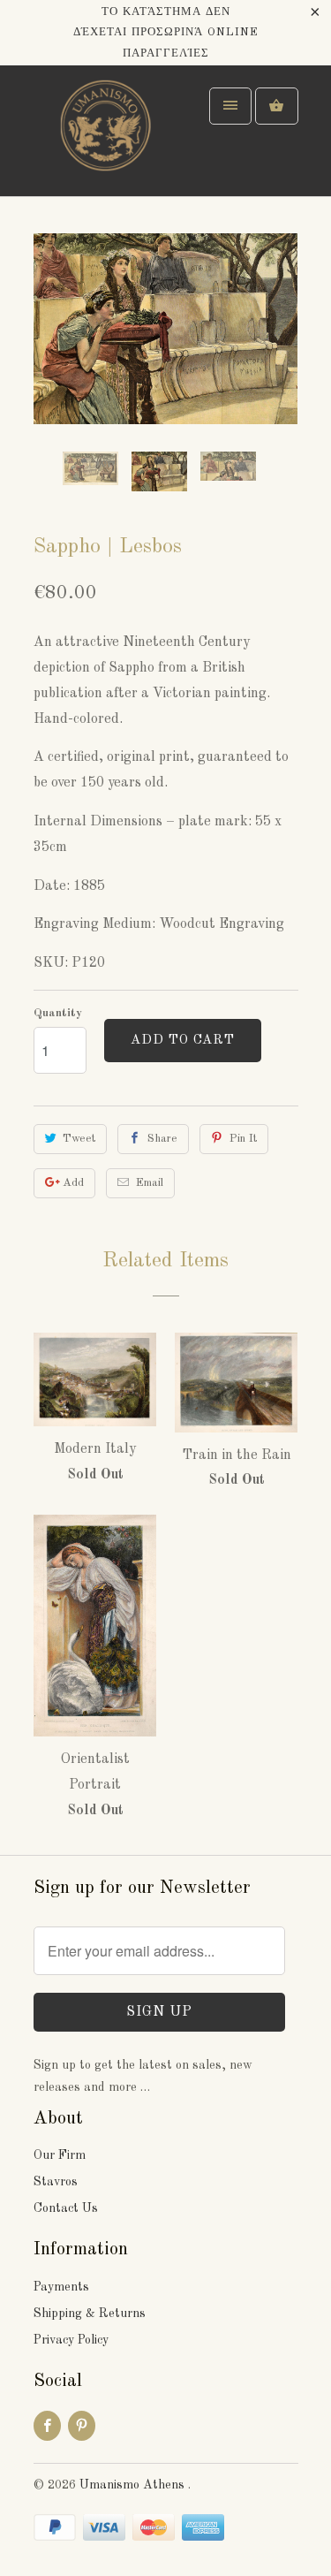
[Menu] (230, 106)
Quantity (58, 1013)
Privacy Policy (71, 2340)
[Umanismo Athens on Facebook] (47, 2426)
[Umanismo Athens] (104, 137)
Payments (61, 2287)
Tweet (79, 1139)
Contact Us (66, 2208)
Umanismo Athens (134, 2485)
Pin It (243, 1139)
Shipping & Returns (90, 2314)
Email (150, 1183)
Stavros (56, 2182)
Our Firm (60, 2155)
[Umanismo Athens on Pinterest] (82, 2426)
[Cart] (276, 106)
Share (162, 1139)
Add (73, 1183)
